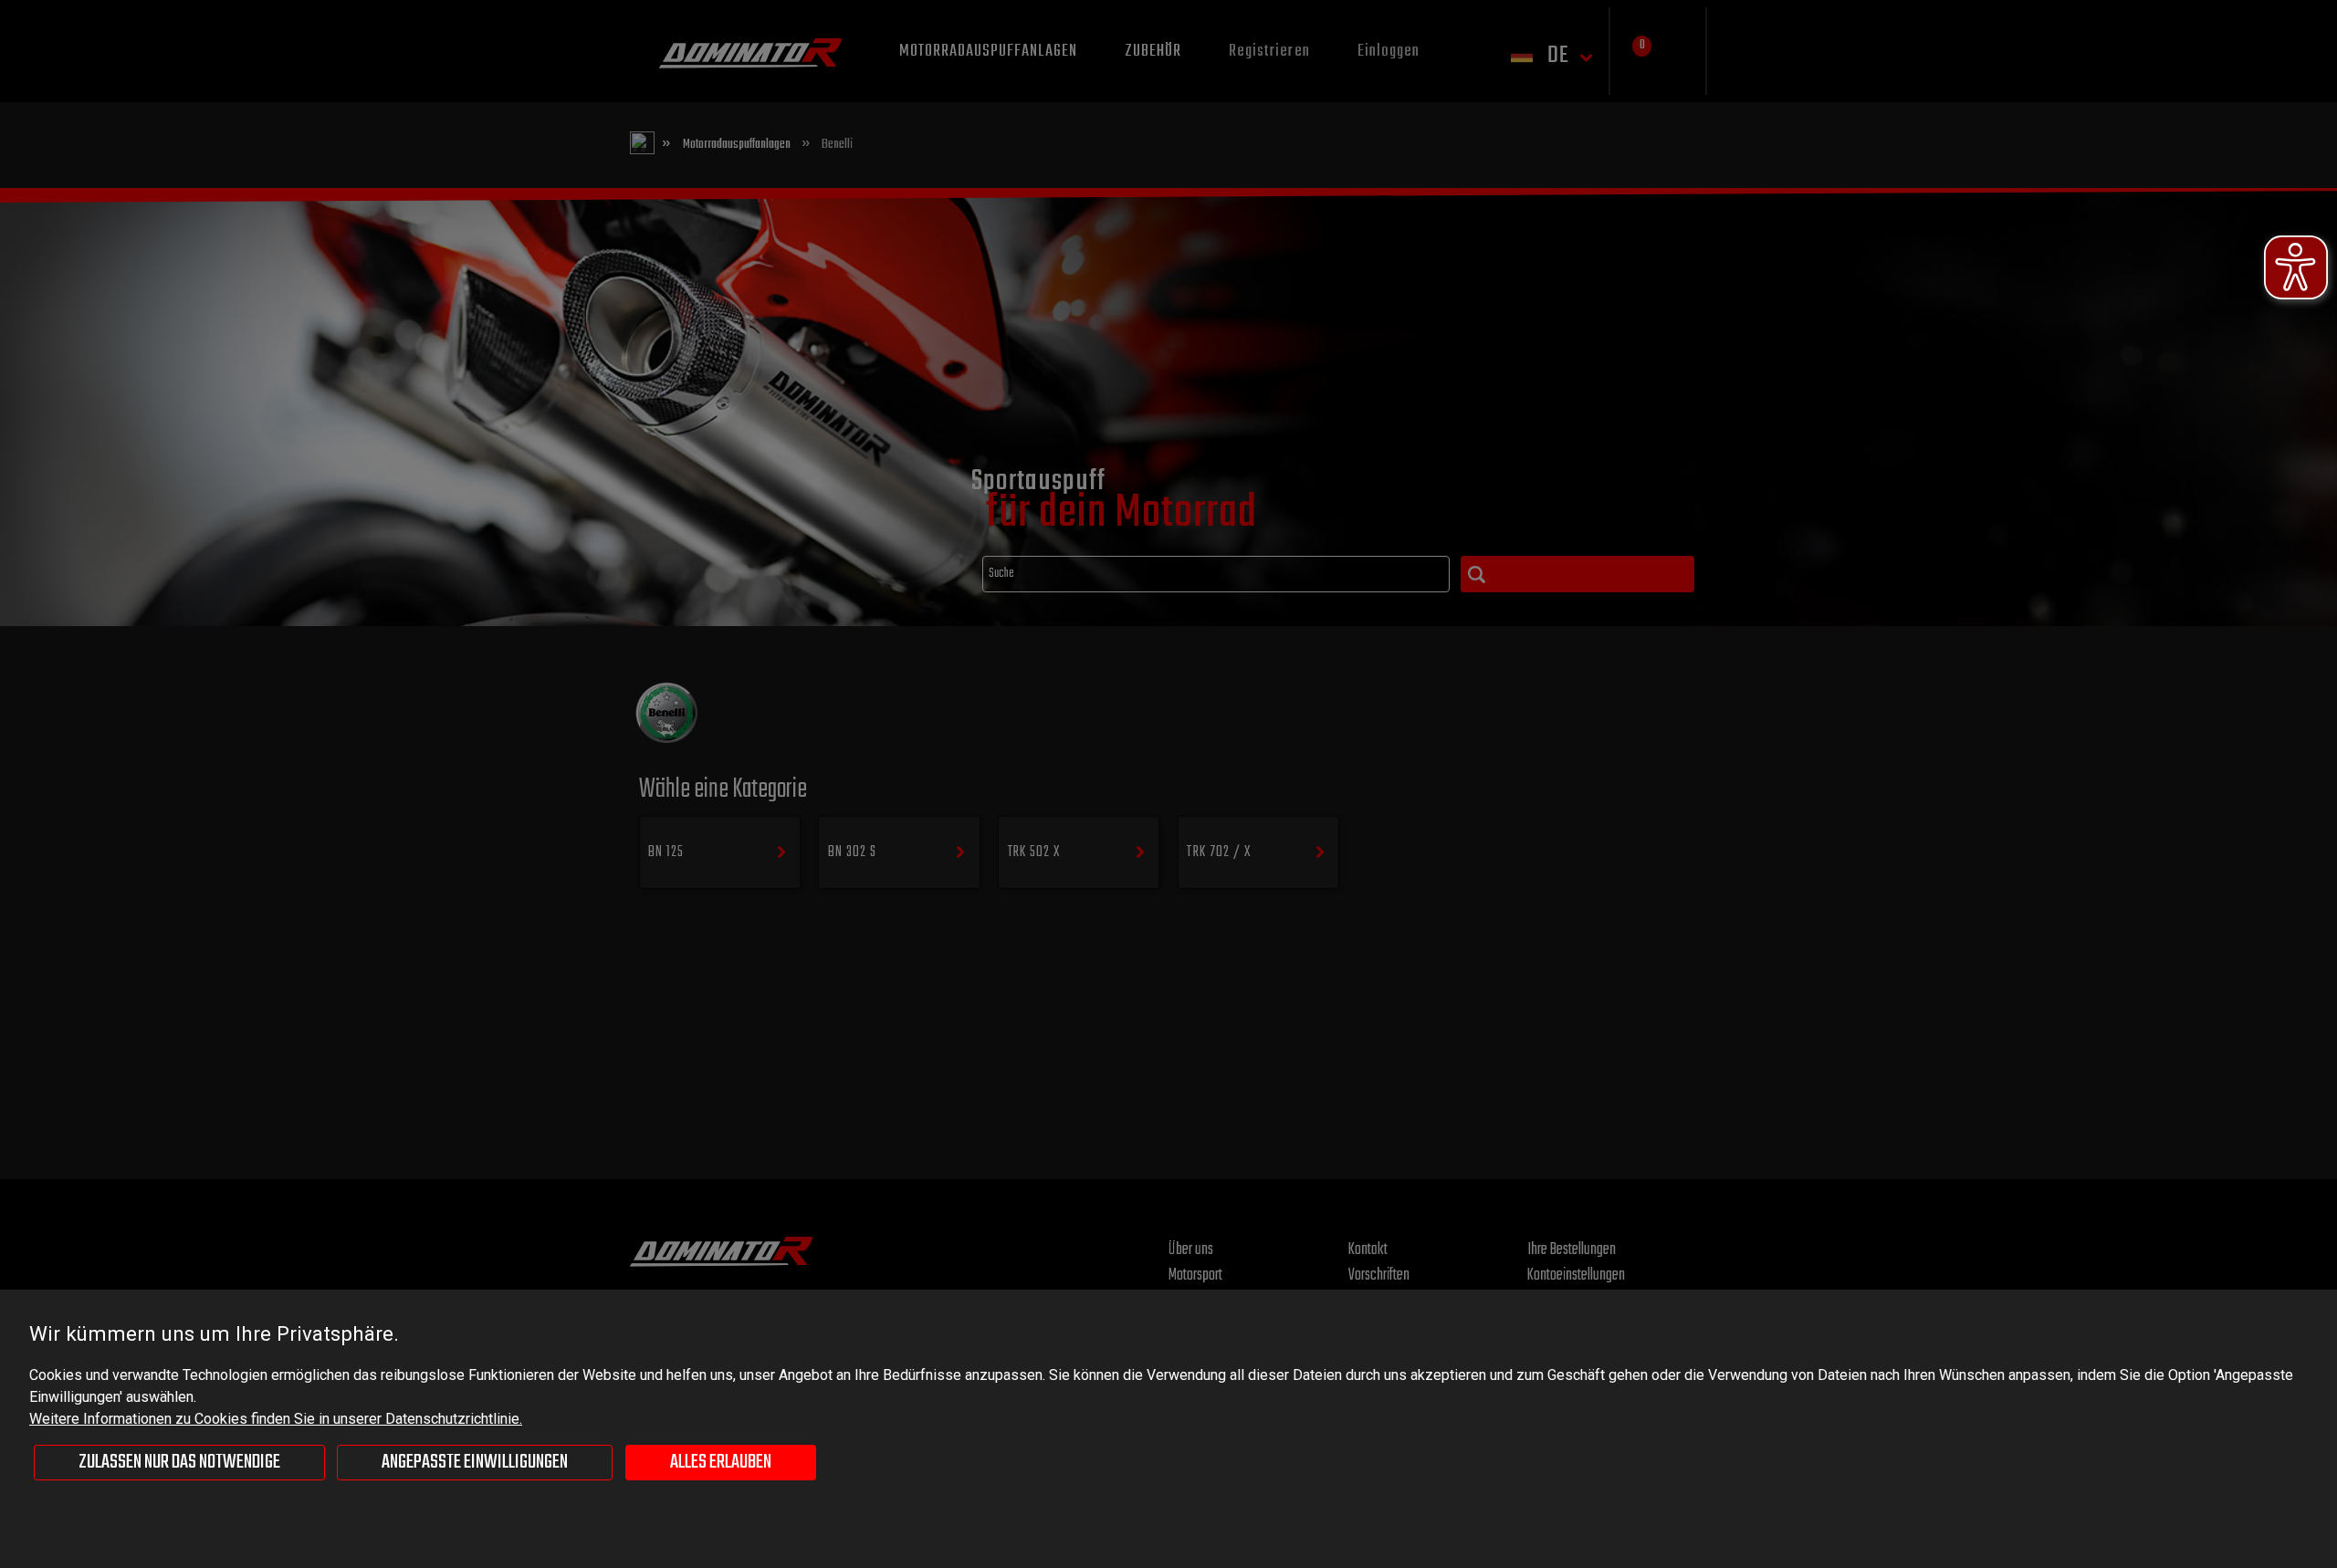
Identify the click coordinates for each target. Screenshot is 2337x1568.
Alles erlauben (721, 1462)
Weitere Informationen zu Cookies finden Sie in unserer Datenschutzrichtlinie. (276, 1419)
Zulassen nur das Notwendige (179, 1462)
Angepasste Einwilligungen (475, 1462)
